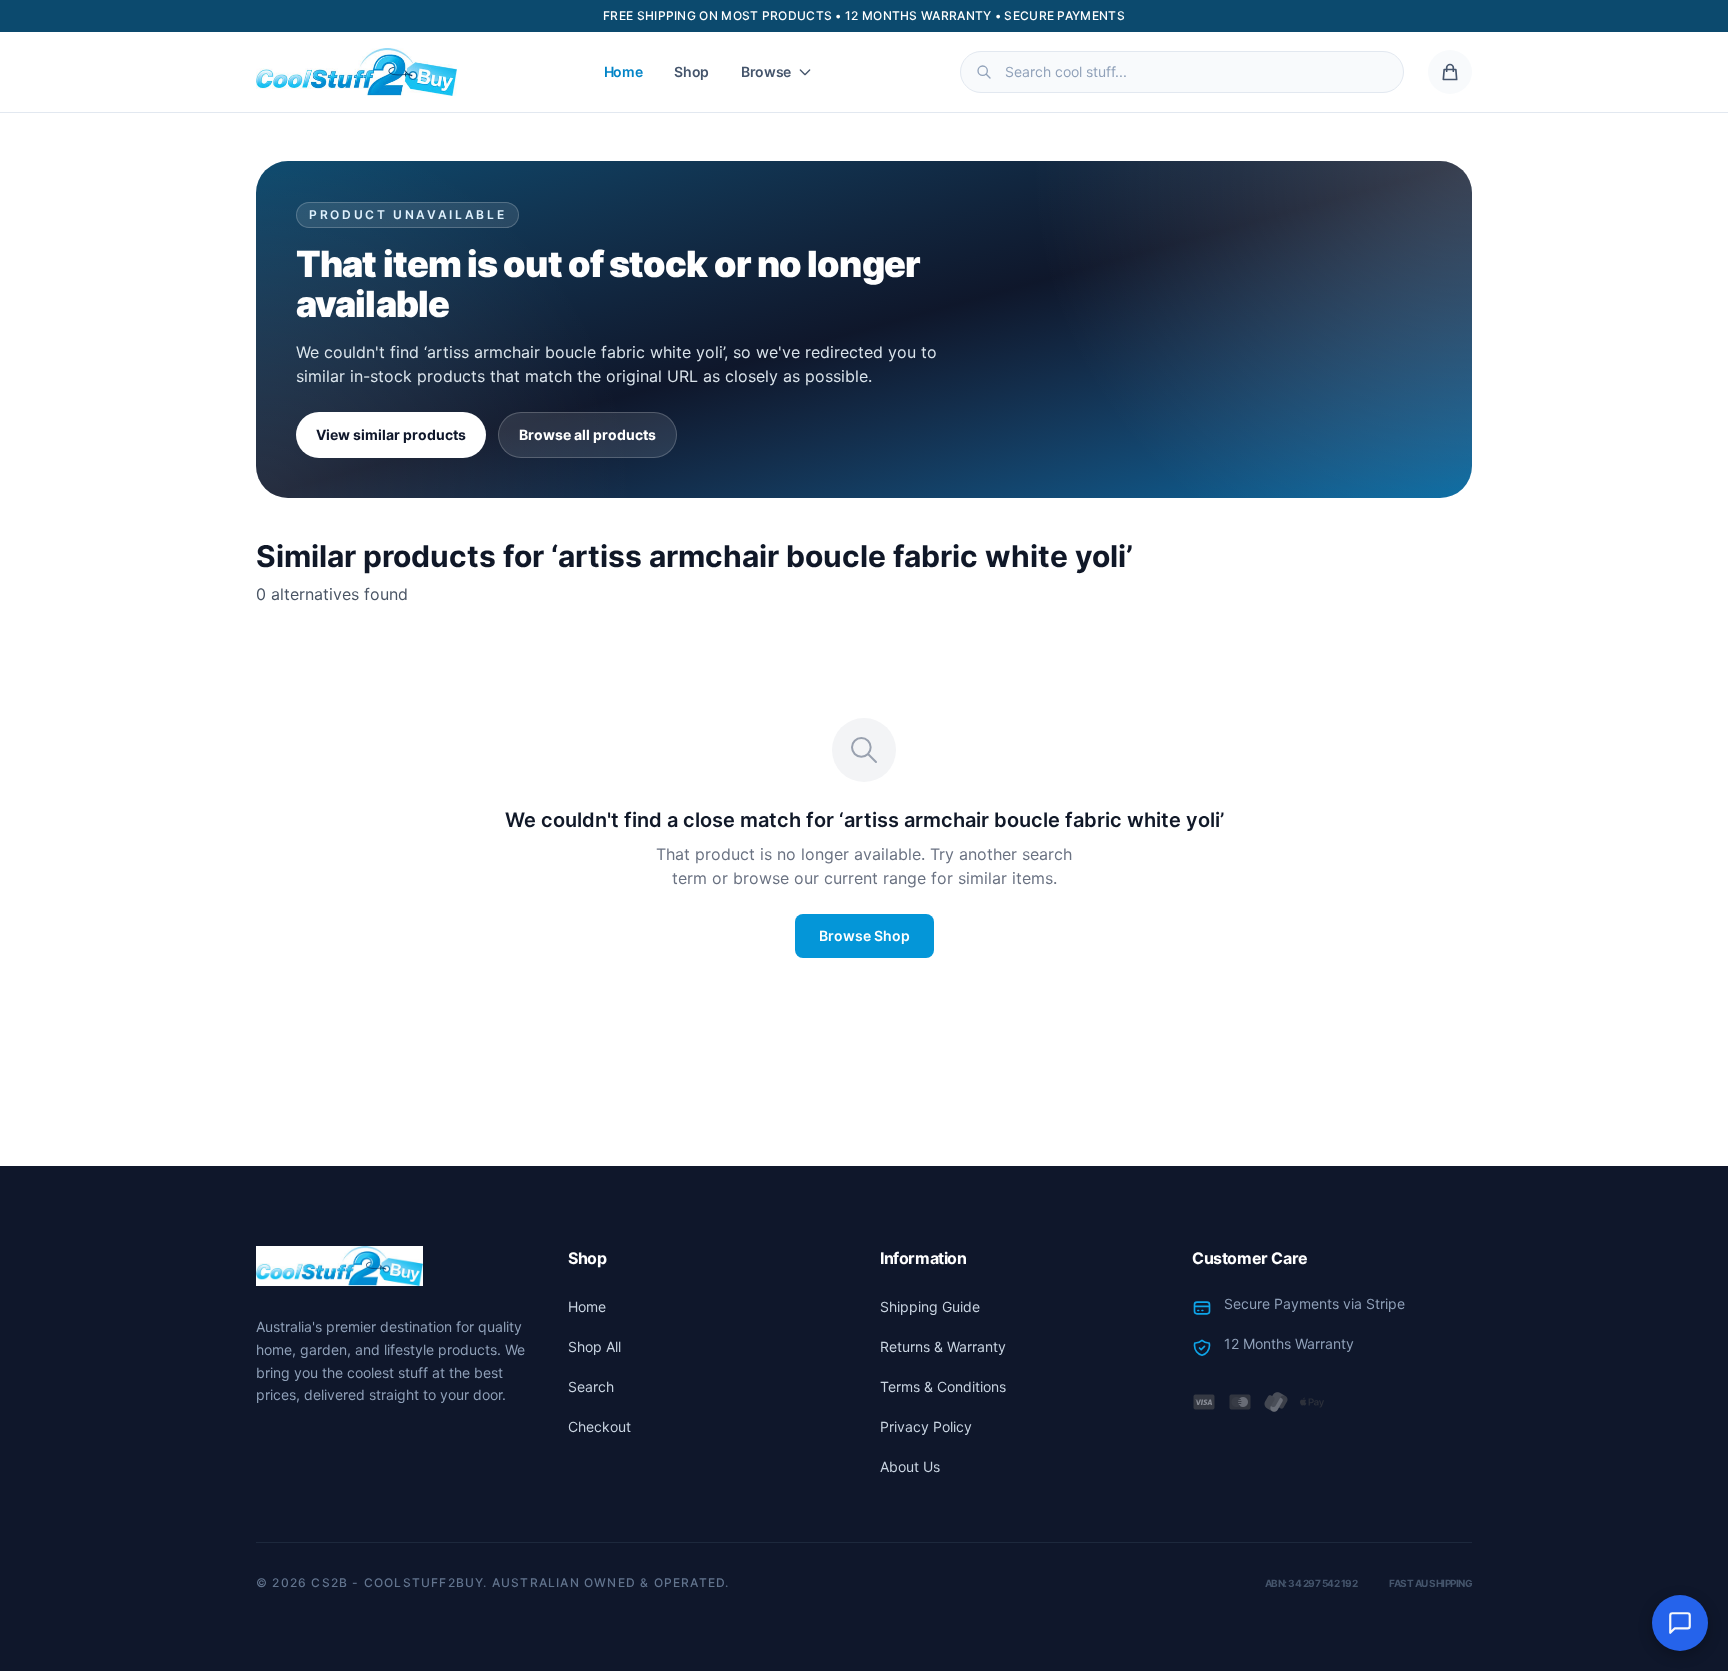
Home (623, 71)
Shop (691, 71)
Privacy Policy (926, 1426)
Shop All (594, 1346)
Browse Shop (864, 935)
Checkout (599, 1426)
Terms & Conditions (943, 1386)
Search (591, 1386)
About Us (910, 1466)
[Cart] (1450, 72)
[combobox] (1182, 72)
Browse (766, 71)
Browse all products (587, 434)
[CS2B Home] (356, 72)
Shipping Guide (930, 1306)
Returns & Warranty (943, 1346)
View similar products (391, 434)
